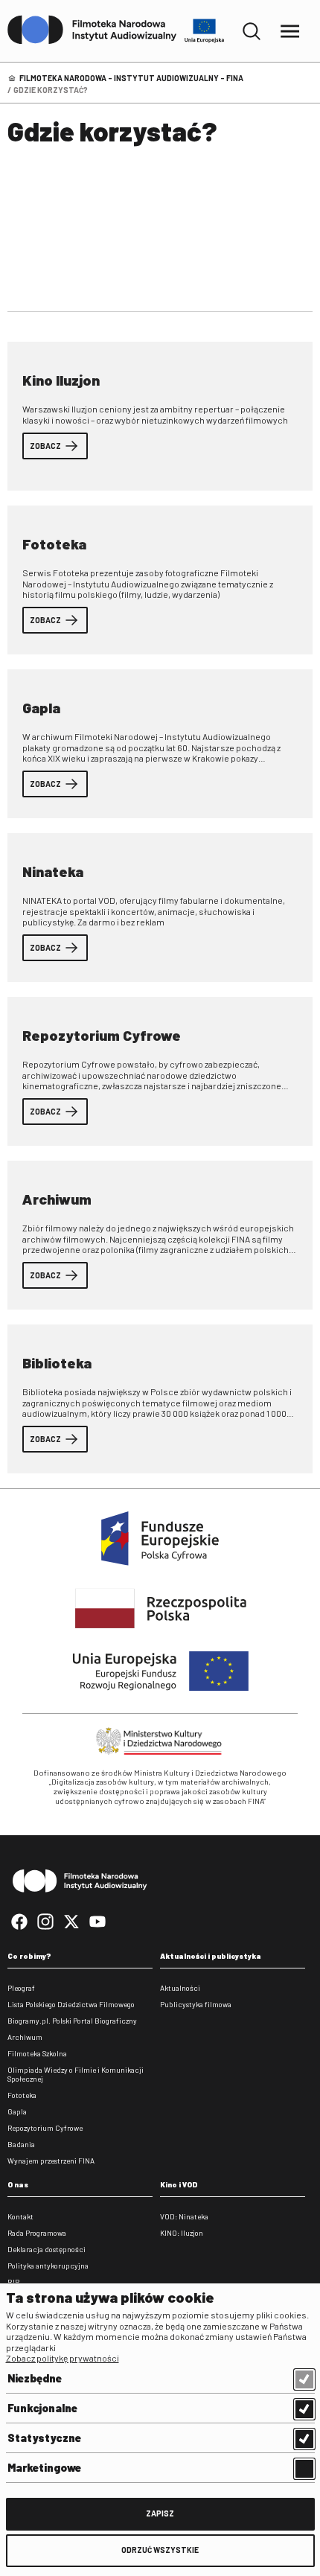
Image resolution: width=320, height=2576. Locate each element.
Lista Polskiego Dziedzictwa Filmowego (71, 2004)
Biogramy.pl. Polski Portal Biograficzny (72, 2021)
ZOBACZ (45, 446)
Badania (21, 2144)
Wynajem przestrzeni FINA (51, 2161)
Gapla (17, 2111)
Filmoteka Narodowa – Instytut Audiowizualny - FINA (131, 78)
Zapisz (160, 2513)
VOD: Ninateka (184, 2216)
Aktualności (180, 1988)
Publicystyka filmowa (196, 2004)
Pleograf (21, 1988)
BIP (13, 2282)
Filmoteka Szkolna (37, 2053)
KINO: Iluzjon (182, 2233)
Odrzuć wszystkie (160, 2550)
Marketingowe (44, 2467)
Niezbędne (35, 2378)
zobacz (45, 620)
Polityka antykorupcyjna (48, 2266)
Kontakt (20, 2216)
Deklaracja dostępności (47, 2249)
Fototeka (22, 2095)
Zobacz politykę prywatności (63, 2358)
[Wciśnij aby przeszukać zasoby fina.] (252, 31)
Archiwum (25, 2037)
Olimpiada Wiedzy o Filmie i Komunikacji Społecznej (76, 2074)
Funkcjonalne (42, 2408)
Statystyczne (44, 2438)
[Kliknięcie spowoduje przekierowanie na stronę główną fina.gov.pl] (92, 31)
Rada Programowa (37, 2233)
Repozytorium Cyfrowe (45, 2128)
